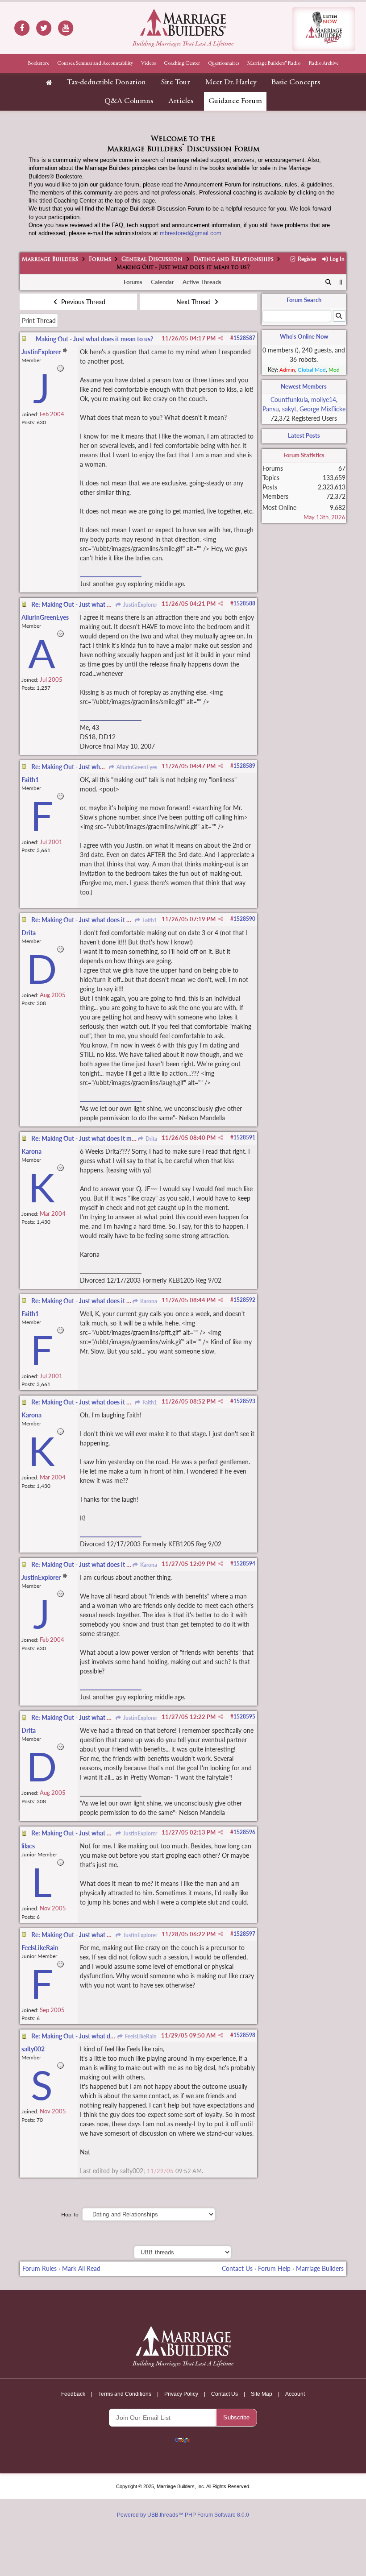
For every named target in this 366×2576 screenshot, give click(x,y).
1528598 (244, 2035)
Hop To (70, 2214)
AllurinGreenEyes (136, 767)
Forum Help (274, 2268)
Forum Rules (40, 2268)
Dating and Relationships (233, 260)
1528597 (244, 1934)
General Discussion (152, 260)
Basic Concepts (296, 83)
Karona (148, 1301)
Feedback (73, 2394)
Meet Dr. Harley (231, 83)
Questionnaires (224, 63)
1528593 (244, 1401)
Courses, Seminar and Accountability (95, 63)
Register (306, 259)
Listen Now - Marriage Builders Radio (324, 29)
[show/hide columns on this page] (341, 282)
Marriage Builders (50, 260)
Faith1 (149, 920)
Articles (181, 101)
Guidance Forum (235, 101)
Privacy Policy (181, 2394)
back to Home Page (183, 22)
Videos (148, 63)
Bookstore (38, 63)
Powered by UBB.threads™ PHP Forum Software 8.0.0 (183, 2515)
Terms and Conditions (125, 2394)
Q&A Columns (129, 101)
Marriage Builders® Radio (274, 63)
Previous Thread (82, 302)
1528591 (244, 1137)
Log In (336, 259)
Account (295, 2394)
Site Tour (176, 83)
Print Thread (39, 321)
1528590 (244, 919)
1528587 (244, 338)
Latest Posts (304, 435)
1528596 (244, 1832)
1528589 (244, 766)
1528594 (244, 1563)
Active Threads (202, 282)
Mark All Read (81, 2268)
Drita (150, 1139)
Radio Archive (323, 63)
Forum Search (304, 300)
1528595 (244, 1717)
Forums (100, 260)
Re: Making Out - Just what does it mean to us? (95, 604)
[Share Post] (221, 338)
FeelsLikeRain (140, 2036)
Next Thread (194, 302)
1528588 (244, 603)
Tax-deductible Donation (106, 83)
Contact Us (237, 2268)
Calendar (162, 282)
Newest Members (304, 386)
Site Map (262, 2394)
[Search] (328, 282)
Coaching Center (182, 63)
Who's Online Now (304, 336)
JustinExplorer (139, 605)
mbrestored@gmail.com (191, 233)
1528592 (244, 1300)
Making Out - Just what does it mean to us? (94, 339)
